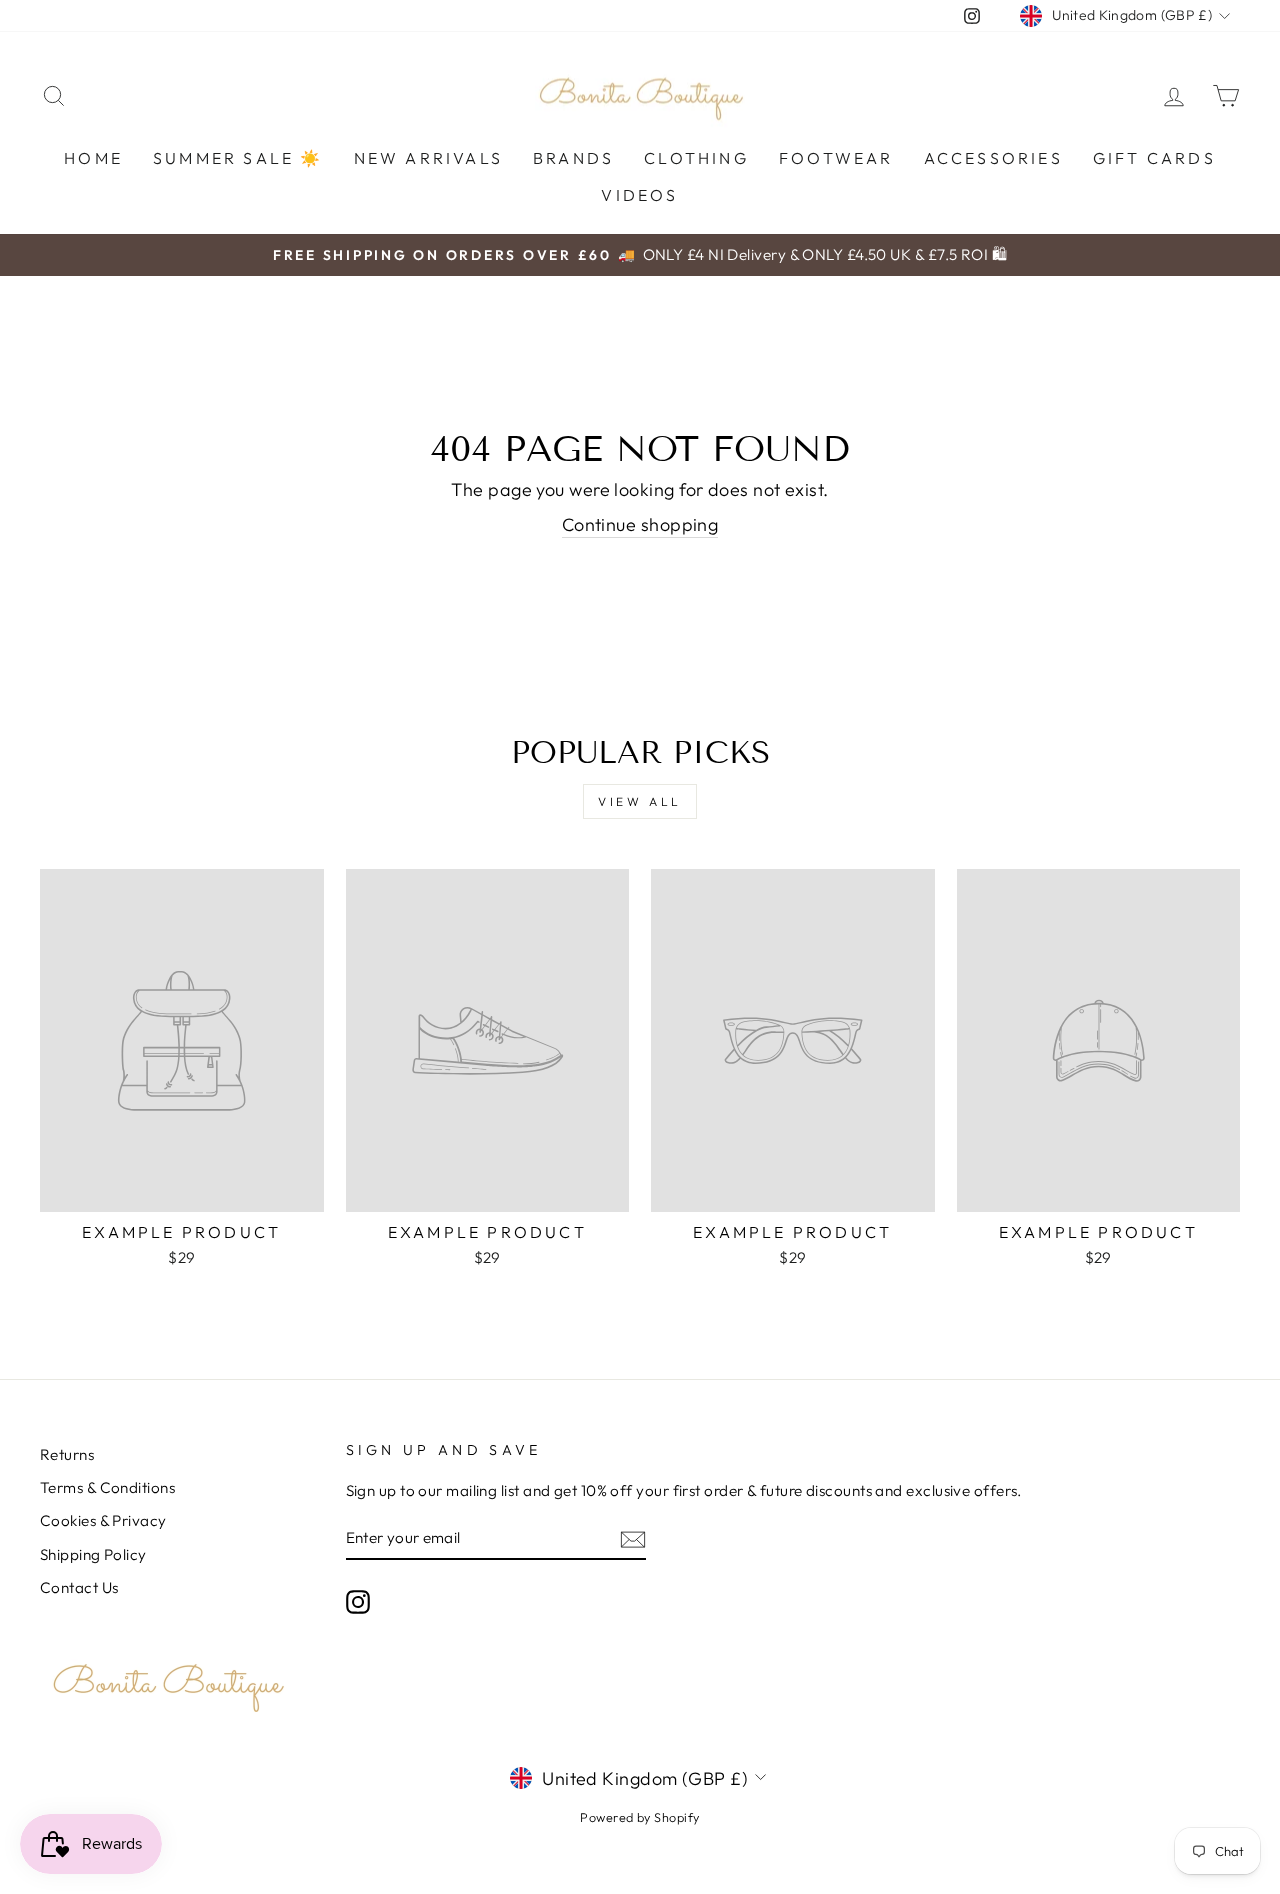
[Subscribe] (633, 1538)
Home (93, 158)
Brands (573, 158)
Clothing (696, 158)
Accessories (993, 158)
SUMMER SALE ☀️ (238, 158)
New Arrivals (428, 158)
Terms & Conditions (107, 1487)
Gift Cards (1154, 158)
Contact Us (79, 1587)
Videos (639, 195)
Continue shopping (640, 524)
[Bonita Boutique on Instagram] (358, 1602)
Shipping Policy (93, 1554)
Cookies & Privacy (103, 1520)
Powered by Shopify (639, 1817)
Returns (67, 1454)
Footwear (836, 158)
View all (640, 801)
